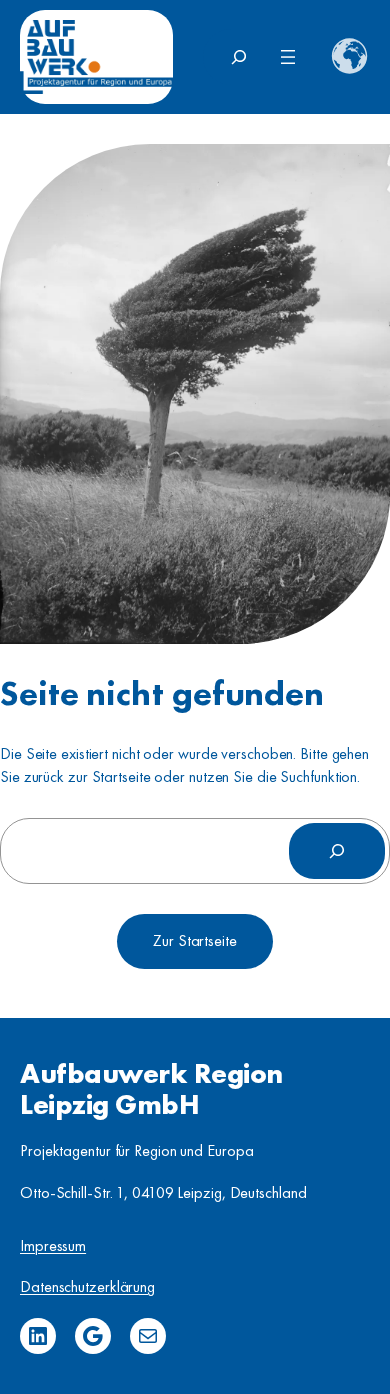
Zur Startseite (195, 940)
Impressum (53, 1245)
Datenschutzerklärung (87, 1286)
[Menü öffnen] (288, 57)
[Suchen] (337, 851)
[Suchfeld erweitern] (239, 57)
